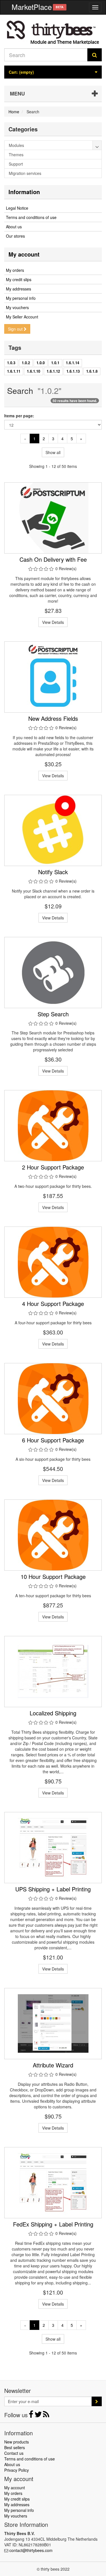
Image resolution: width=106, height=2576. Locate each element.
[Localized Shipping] (53, 1672)
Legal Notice (17, 208)
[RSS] (46, 2416)
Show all (53, 452)
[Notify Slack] (53, 830)
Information (24, 192)
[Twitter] (39, 2416)
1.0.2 (26, 363)
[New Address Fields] (53, 677)
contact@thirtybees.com (31, 2550)
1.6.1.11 (14, 371)
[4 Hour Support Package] (53, 1262)
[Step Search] (53, 973)
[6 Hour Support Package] (53, 1399)
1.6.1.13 (73, 371)
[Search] (95, 55)
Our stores (15, 236)
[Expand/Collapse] (97, 145)
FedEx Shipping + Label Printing (53, 2224)
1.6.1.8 (92, 371)
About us (14, 227)
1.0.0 (41, 363)
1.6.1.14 (73, 363)
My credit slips (19, 279)
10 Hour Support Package (53, 1576)
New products (17, 2442)
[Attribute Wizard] (53, 2024)
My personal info (21, 298)
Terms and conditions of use (31, 217)
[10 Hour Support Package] (53, 1535)
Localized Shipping (53, 1713)
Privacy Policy (17, 2470)
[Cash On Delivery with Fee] (53, 518)
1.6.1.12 (53, 371)
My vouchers (17, 307)
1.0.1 (55, 363)
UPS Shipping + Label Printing (53, 1889)
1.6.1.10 (33, 371)
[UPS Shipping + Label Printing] (53, 1848)
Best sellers (15, 2447)
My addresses (19, 289)
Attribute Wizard (53, 2065)
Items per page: (19, 416)
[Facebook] (32, 2416)
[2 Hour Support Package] (53, 1126)
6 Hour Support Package (53, 1440)
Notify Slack (53, 872)
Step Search (53, 1014)
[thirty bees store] (53, 32)
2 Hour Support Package (53, 1167)
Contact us (14, 2453)
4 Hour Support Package (53, 1304)
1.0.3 (11, 363)
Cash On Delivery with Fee (53, 559)
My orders (15, 270)
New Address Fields (53, 718)
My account (24, 254)
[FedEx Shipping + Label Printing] (53, 2183)
